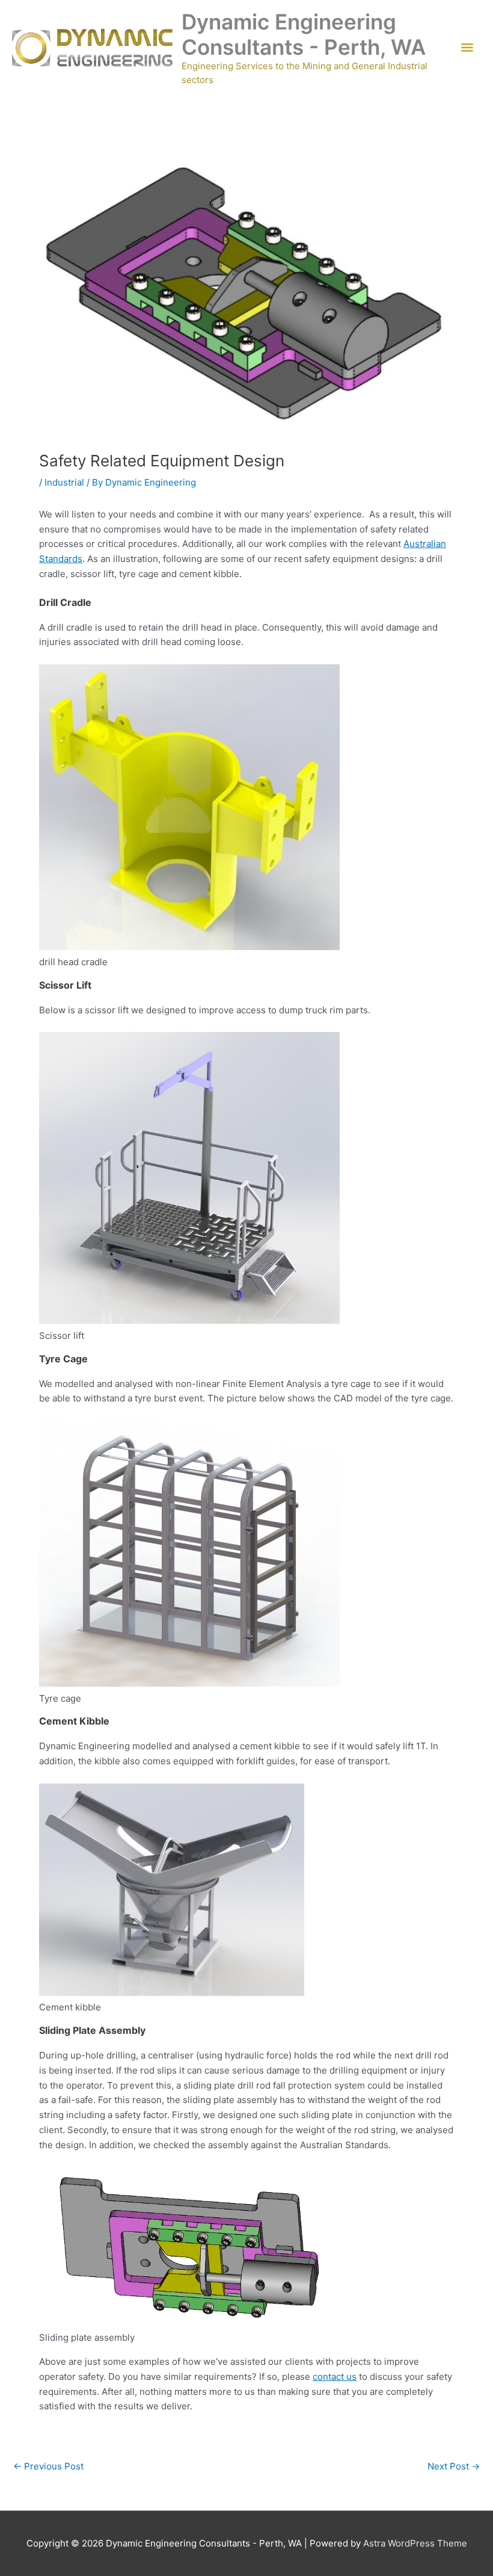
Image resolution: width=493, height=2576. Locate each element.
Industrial (64, 482)
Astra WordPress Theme (415, 2543)
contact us (335, 2377)
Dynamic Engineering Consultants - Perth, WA (304, 34)
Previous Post (48, 2466)
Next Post (454, 2466)
